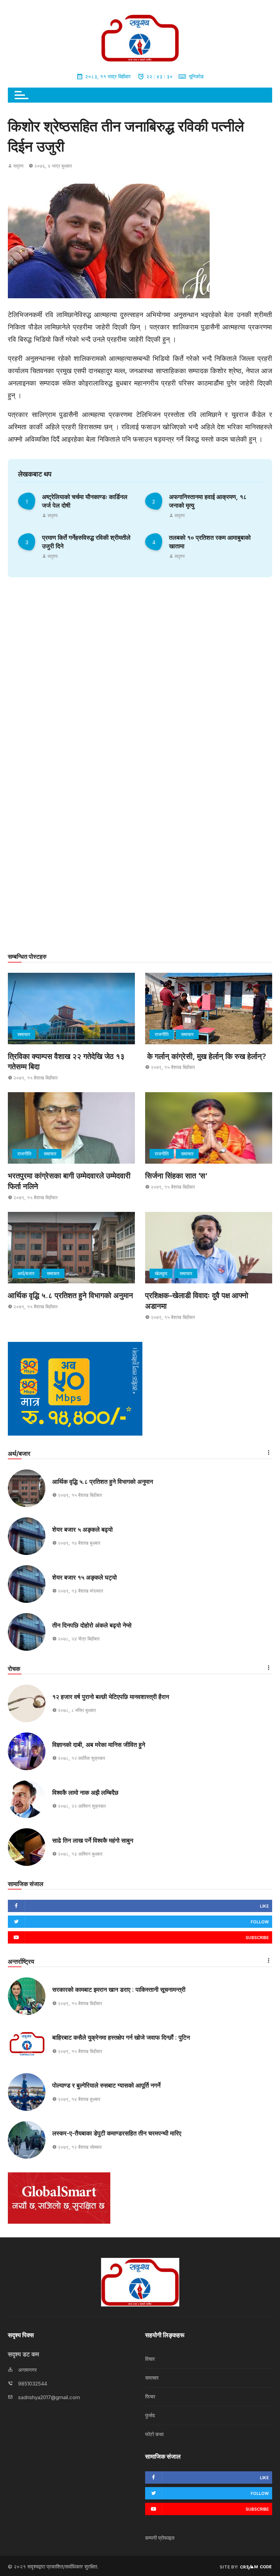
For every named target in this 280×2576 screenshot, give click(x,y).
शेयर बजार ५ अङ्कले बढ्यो (82, 1529)
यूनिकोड (196, 76)
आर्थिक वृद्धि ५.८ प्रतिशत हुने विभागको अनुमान (71, 1295)
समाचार (24, 1034)
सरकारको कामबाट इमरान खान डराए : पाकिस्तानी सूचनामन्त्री (119, 1990)
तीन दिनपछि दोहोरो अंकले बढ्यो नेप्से (92, 1625)
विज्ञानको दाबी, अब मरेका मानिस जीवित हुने (99, 1745)
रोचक (14, 1669)
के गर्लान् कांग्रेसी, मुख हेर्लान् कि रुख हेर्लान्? (206, 1056)
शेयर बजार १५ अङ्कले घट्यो (85, 1577)
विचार (150, 2359)
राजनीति (162, 1034)
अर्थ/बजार (26, 1273)
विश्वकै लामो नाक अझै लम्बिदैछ (85, 1793)
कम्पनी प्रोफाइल (160, 2538)
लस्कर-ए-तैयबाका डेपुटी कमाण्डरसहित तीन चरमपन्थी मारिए (117, 2133)
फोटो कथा (154, 2434)
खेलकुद (161, 1273)
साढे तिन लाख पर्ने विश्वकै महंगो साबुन (93, 1840)
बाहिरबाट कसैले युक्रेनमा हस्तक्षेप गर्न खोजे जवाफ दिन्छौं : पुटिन (121, 2037)
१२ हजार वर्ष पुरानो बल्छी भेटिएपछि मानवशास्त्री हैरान (111, 1697)
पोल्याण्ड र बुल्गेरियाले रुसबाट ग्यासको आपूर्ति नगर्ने (106, 2085)
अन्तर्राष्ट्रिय (21, 1962)
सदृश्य (18, 166)
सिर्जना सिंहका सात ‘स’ (176, 1176)
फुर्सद (150, 2415)
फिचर (150, 2397)
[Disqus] (140, 677)
